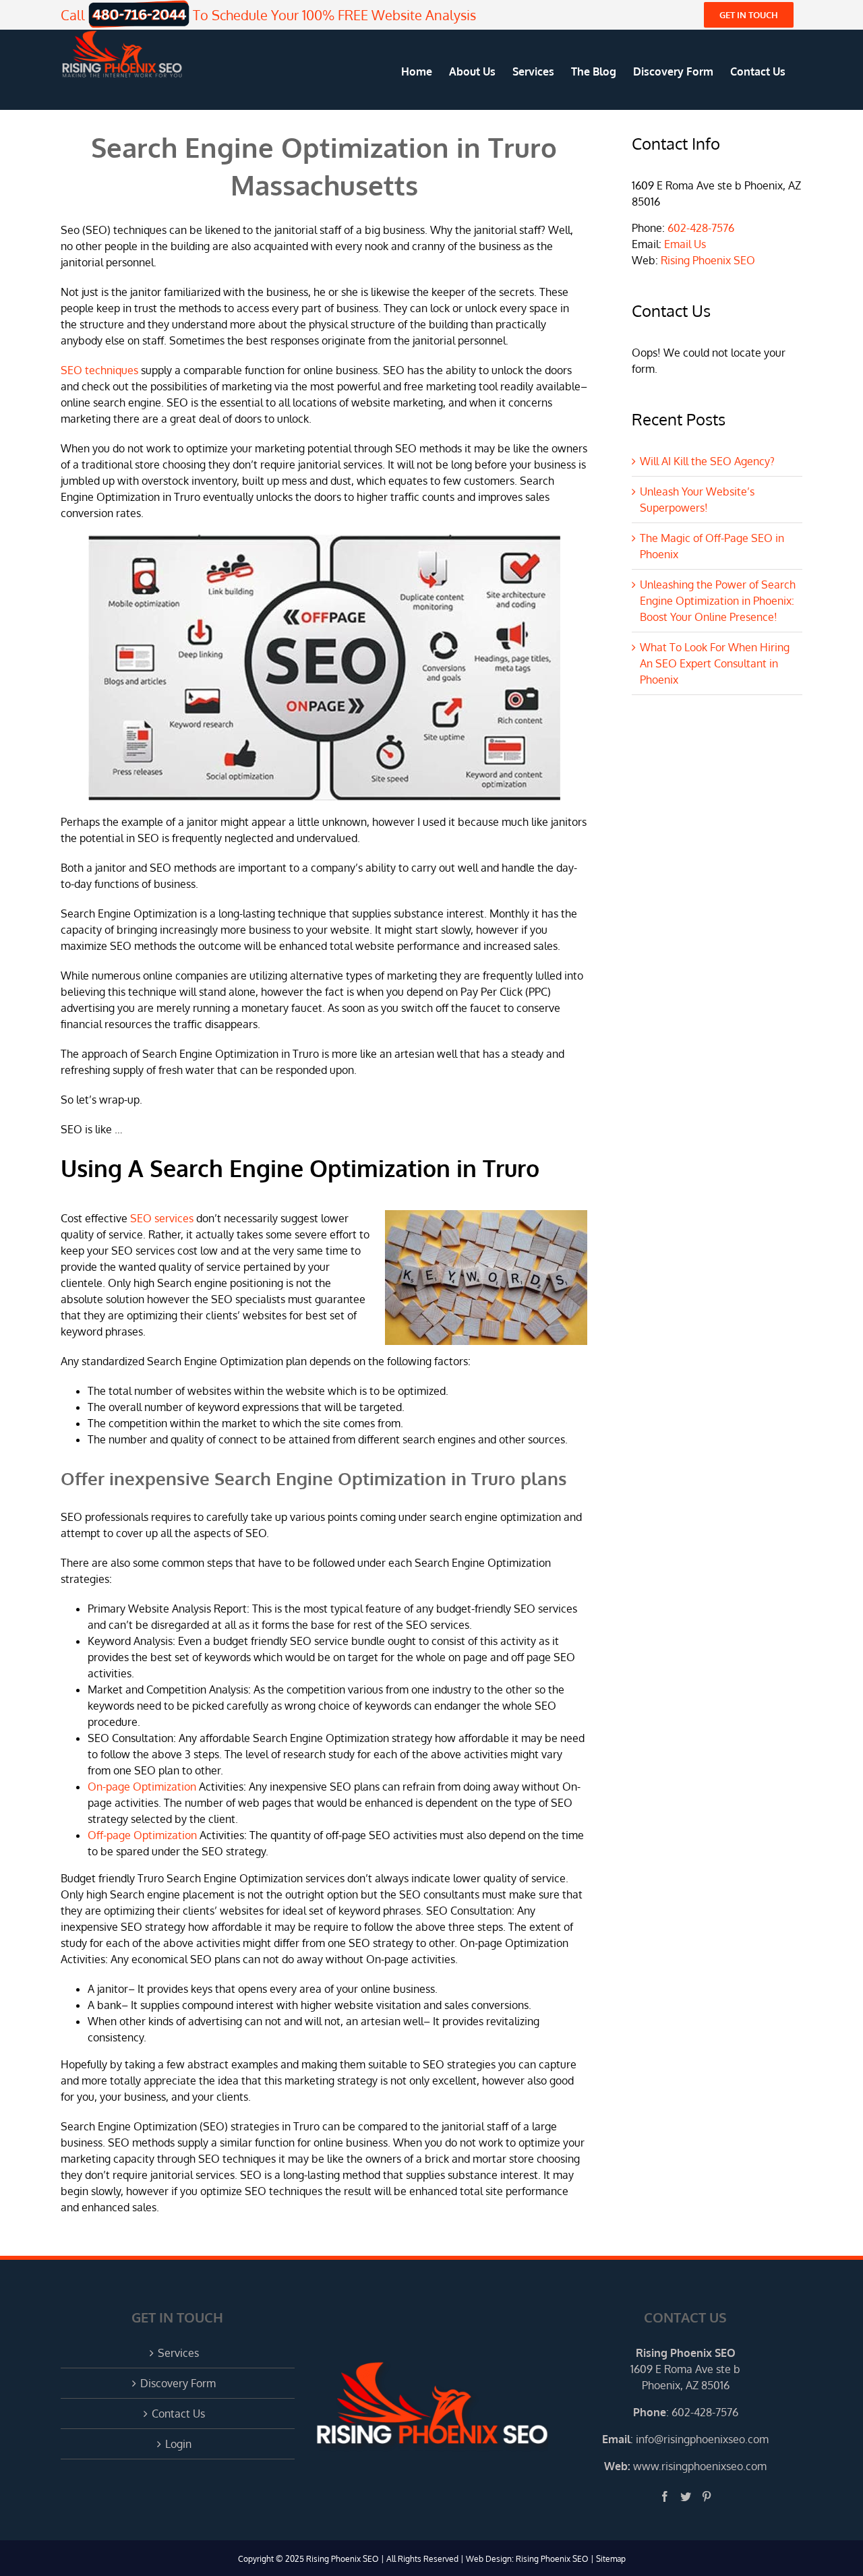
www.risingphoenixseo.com (700, 2466)
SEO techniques (99, 370)
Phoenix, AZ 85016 (686, 2385)
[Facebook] (665, 2496)
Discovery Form (178, 2383)
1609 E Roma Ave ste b (685, 2369)
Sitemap (611, 2559)
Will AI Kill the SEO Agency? (707, 461)
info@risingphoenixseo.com (702, 2439)
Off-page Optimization (142, 1835)
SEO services (162, 1218)
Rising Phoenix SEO (708, 260)
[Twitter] (686, 2496)
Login (178, 2444)
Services (178, 2353)
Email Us (685, 244)
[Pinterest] (707, 2496)
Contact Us (178, 2414)
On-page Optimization (142, 1787)
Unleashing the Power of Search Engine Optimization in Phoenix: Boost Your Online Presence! (718, 601)
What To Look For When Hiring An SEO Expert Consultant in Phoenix (715, 663)
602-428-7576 (701, 228)
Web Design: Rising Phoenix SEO (527, 2559)
